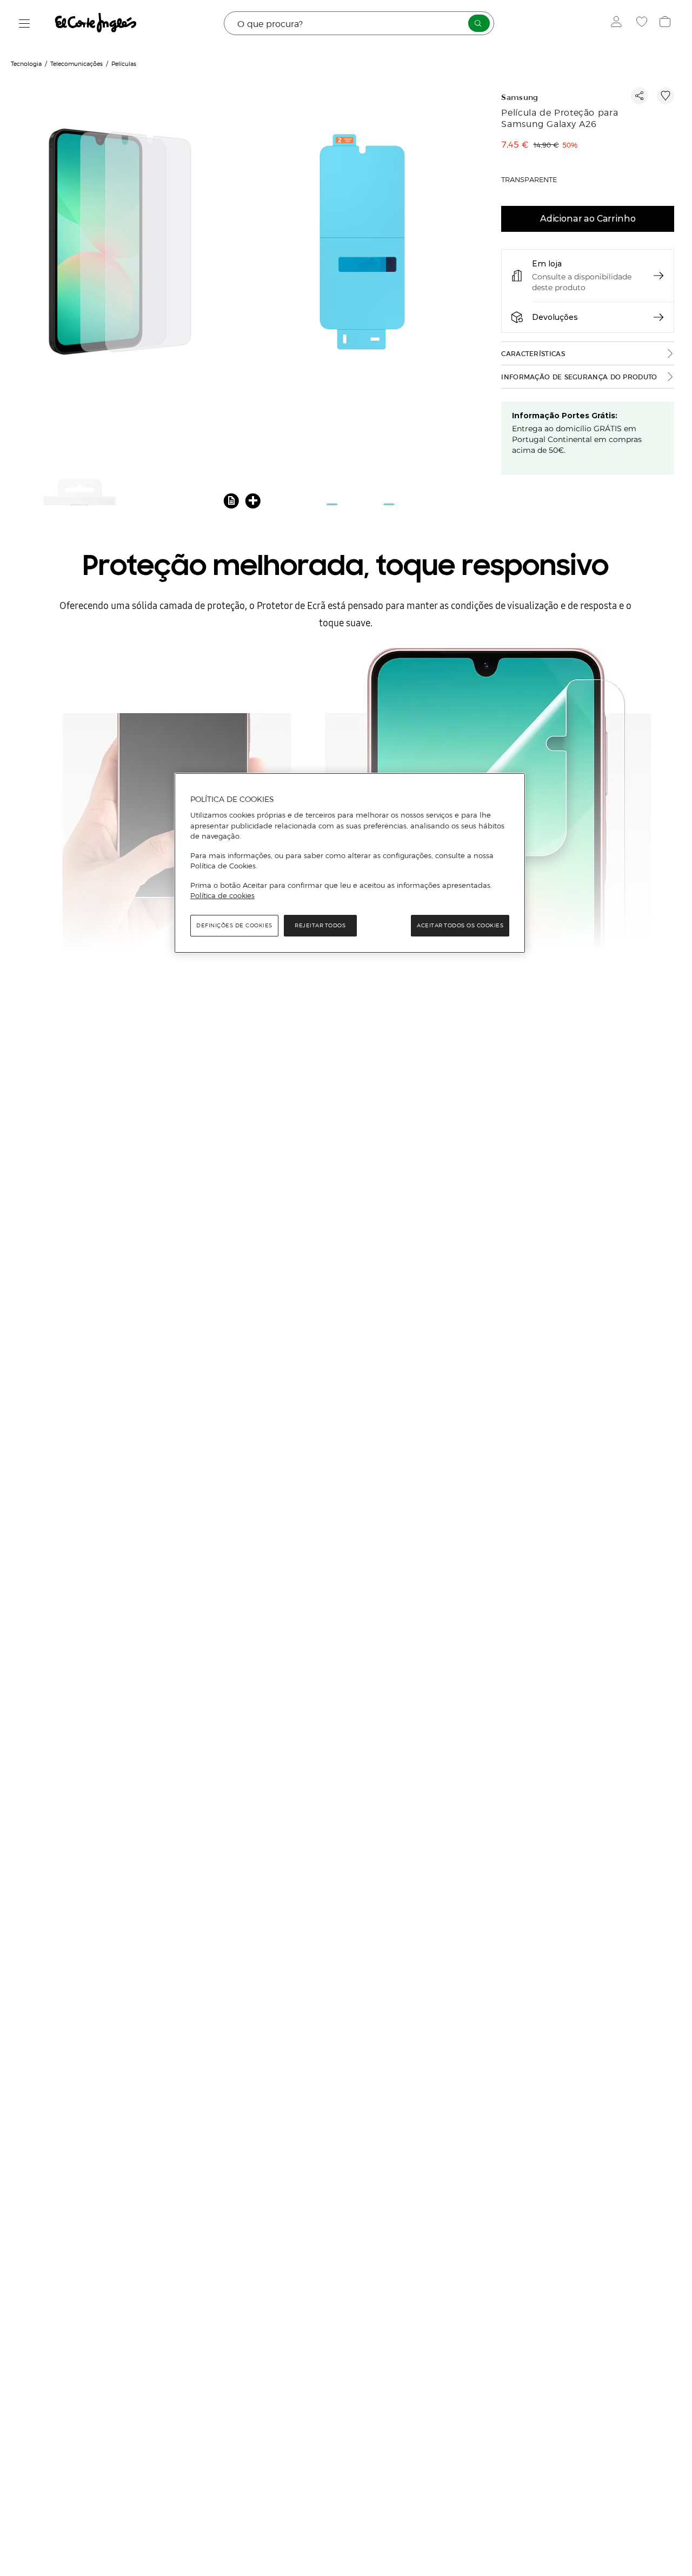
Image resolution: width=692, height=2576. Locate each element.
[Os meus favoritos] (643, 23)
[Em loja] (658, 276)
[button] (231, 500)
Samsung (520, 98)
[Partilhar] (640, 96)
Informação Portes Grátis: (565, 416)
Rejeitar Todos (320, 925)
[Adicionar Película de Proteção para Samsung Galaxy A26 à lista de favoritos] (666, 96)
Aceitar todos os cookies (460, 925)
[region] (350, 863)
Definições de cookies (234, 925)
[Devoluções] (658, 317)
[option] (121, 243)
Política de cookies (222, 896)
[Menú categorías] (25, 24)
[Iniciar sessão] (619, 23)
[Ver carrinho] (666, 23)
